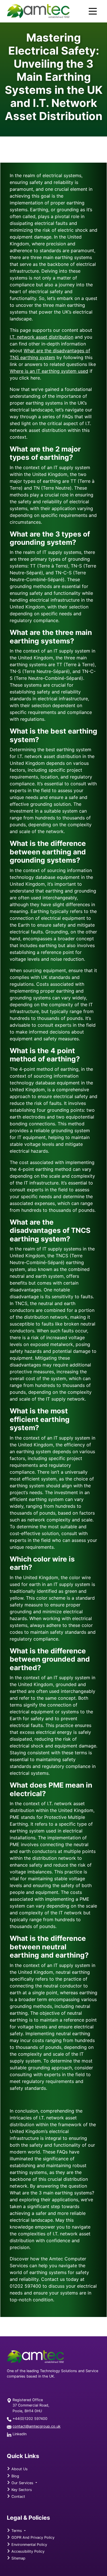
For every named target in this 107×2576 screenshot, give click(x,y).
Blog (15, 2476)
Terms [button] (17, 2531)
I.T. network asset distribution (42, 337)
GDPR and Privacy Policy (32, 2537)
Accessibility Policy (27, 2551)
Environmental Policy (29, 2545)
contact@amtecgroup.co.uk (37, 2426)
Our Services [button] (22, 2483)
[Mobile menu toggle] (93, 11)
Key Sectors (21, 2490)
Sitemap (18, 2558)
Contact (18, 2497)
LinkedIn (20, 2434)
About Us (19, 2469)
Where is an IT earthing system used (49, 371)
